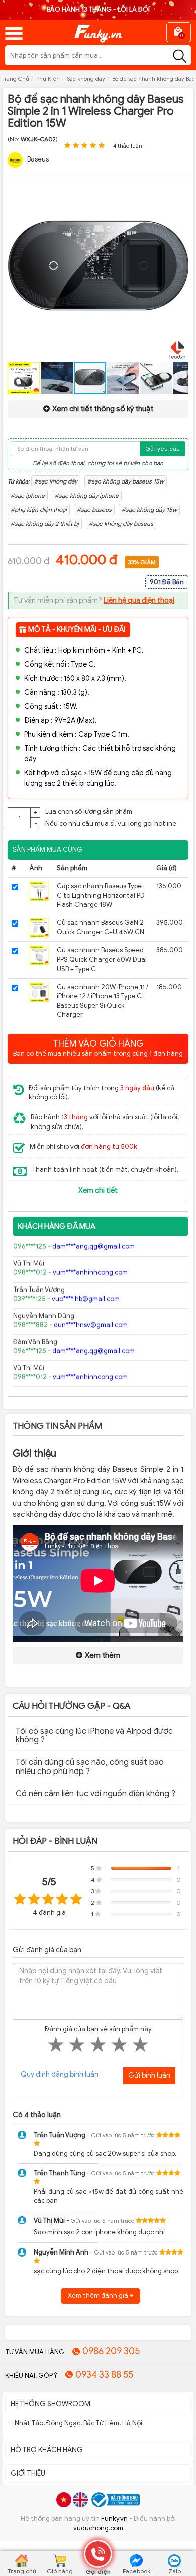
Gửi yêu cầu (163, 449)
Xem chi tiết (98, 1190)
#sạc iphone (28, 495)
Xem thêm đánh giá (99, 2295)
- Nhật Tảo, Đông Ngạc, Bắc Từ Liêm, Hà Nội (76, 2423)
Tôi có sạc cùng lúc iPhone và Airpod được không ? (94, 1736)
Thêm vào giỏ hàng (98, 1048)
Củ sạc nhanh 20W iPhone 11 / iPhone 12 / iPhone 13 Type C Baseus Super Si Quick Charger (103, 1001)
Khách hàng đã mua (57, 1226)
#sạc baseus (94, 509)
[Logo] (98, 30)
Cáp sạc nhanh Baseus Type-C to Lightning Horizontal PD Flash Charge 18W (101, 895)
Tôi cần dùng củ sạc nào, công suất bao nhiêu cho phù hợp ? (90, 1767)
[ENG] (80, 2500)
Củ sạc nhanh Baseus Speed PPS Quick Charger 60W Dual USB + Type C (102, 959)
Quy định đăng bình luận (60, 2075)
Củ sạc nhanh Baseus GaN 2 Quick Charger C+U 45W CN (101, 927)
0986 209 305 (111, 2351)
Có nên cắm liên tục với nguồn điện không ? (95, 1794)
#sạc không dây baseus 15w (126, 481)
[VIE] (64, 2500)
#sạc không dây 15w (149, 509)
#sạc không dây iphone (87, 495)
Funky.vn (114, 2519)
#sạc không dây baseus (121, 523)
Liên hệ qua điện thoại (139, 601)
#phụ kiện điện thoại (39, 509)
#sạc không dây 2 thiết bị (45, 523)
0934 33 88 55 (104, 2375)
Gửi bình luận (149, 2076)
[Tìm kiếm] (180, 56)
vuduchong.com (98, 2528)
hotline (165, 823)
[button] (179, 190)
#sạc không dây (56, 481)
